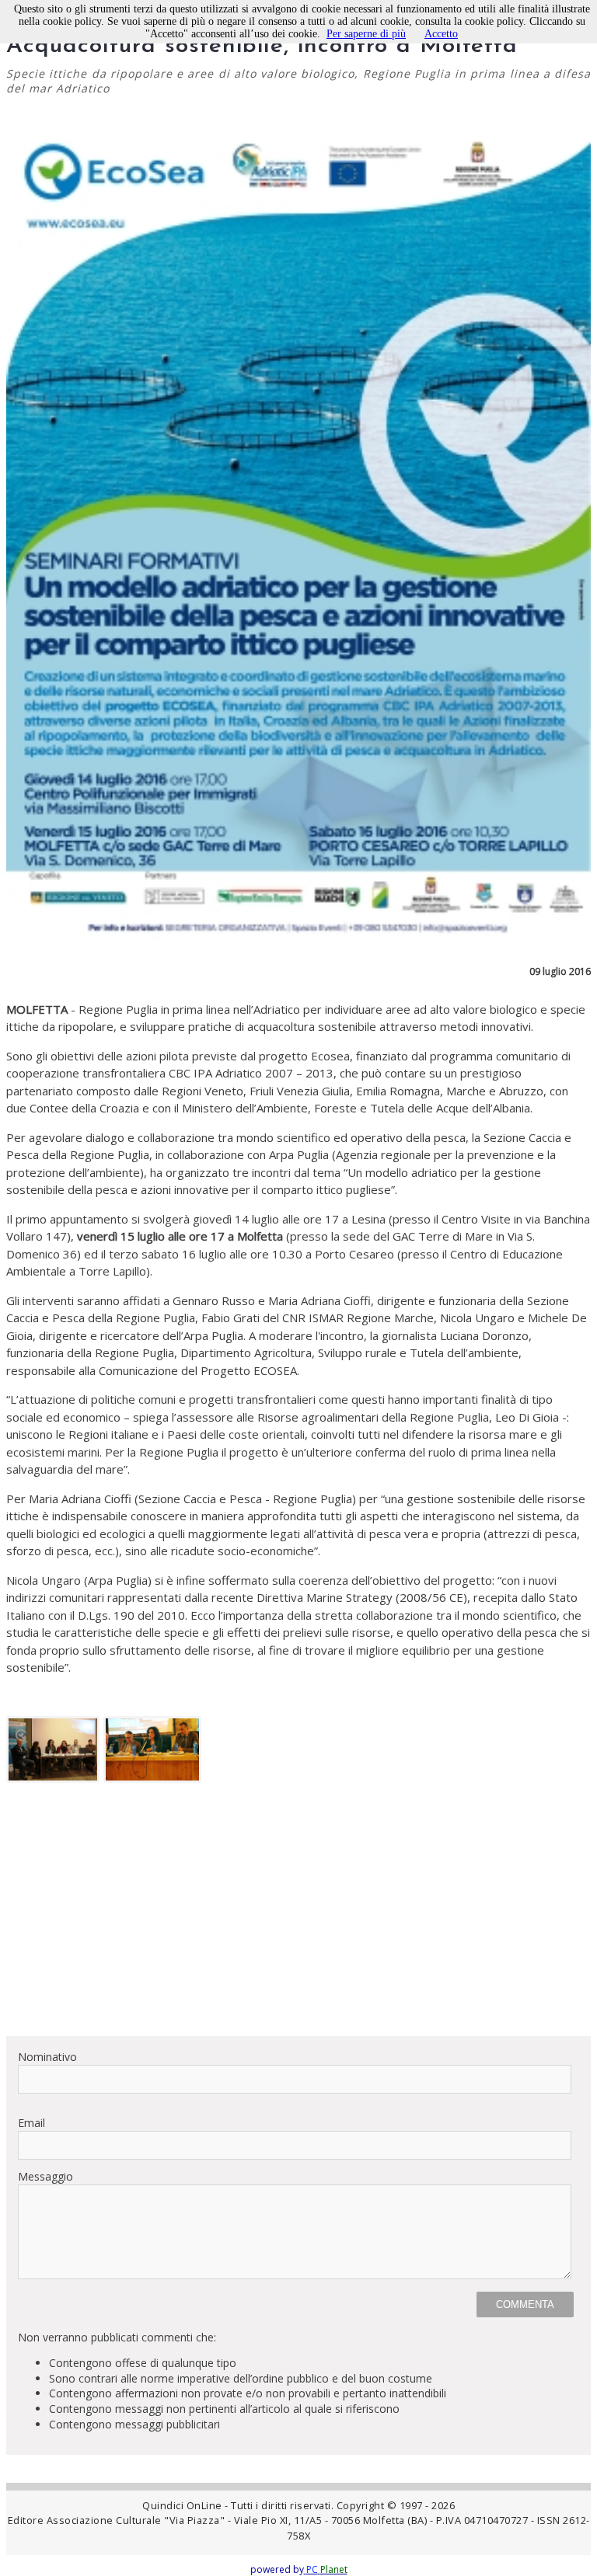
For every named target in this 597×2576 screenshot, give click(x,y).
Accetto (441, 34)
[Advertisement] (298, 1915)
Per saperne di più (366, 34)
